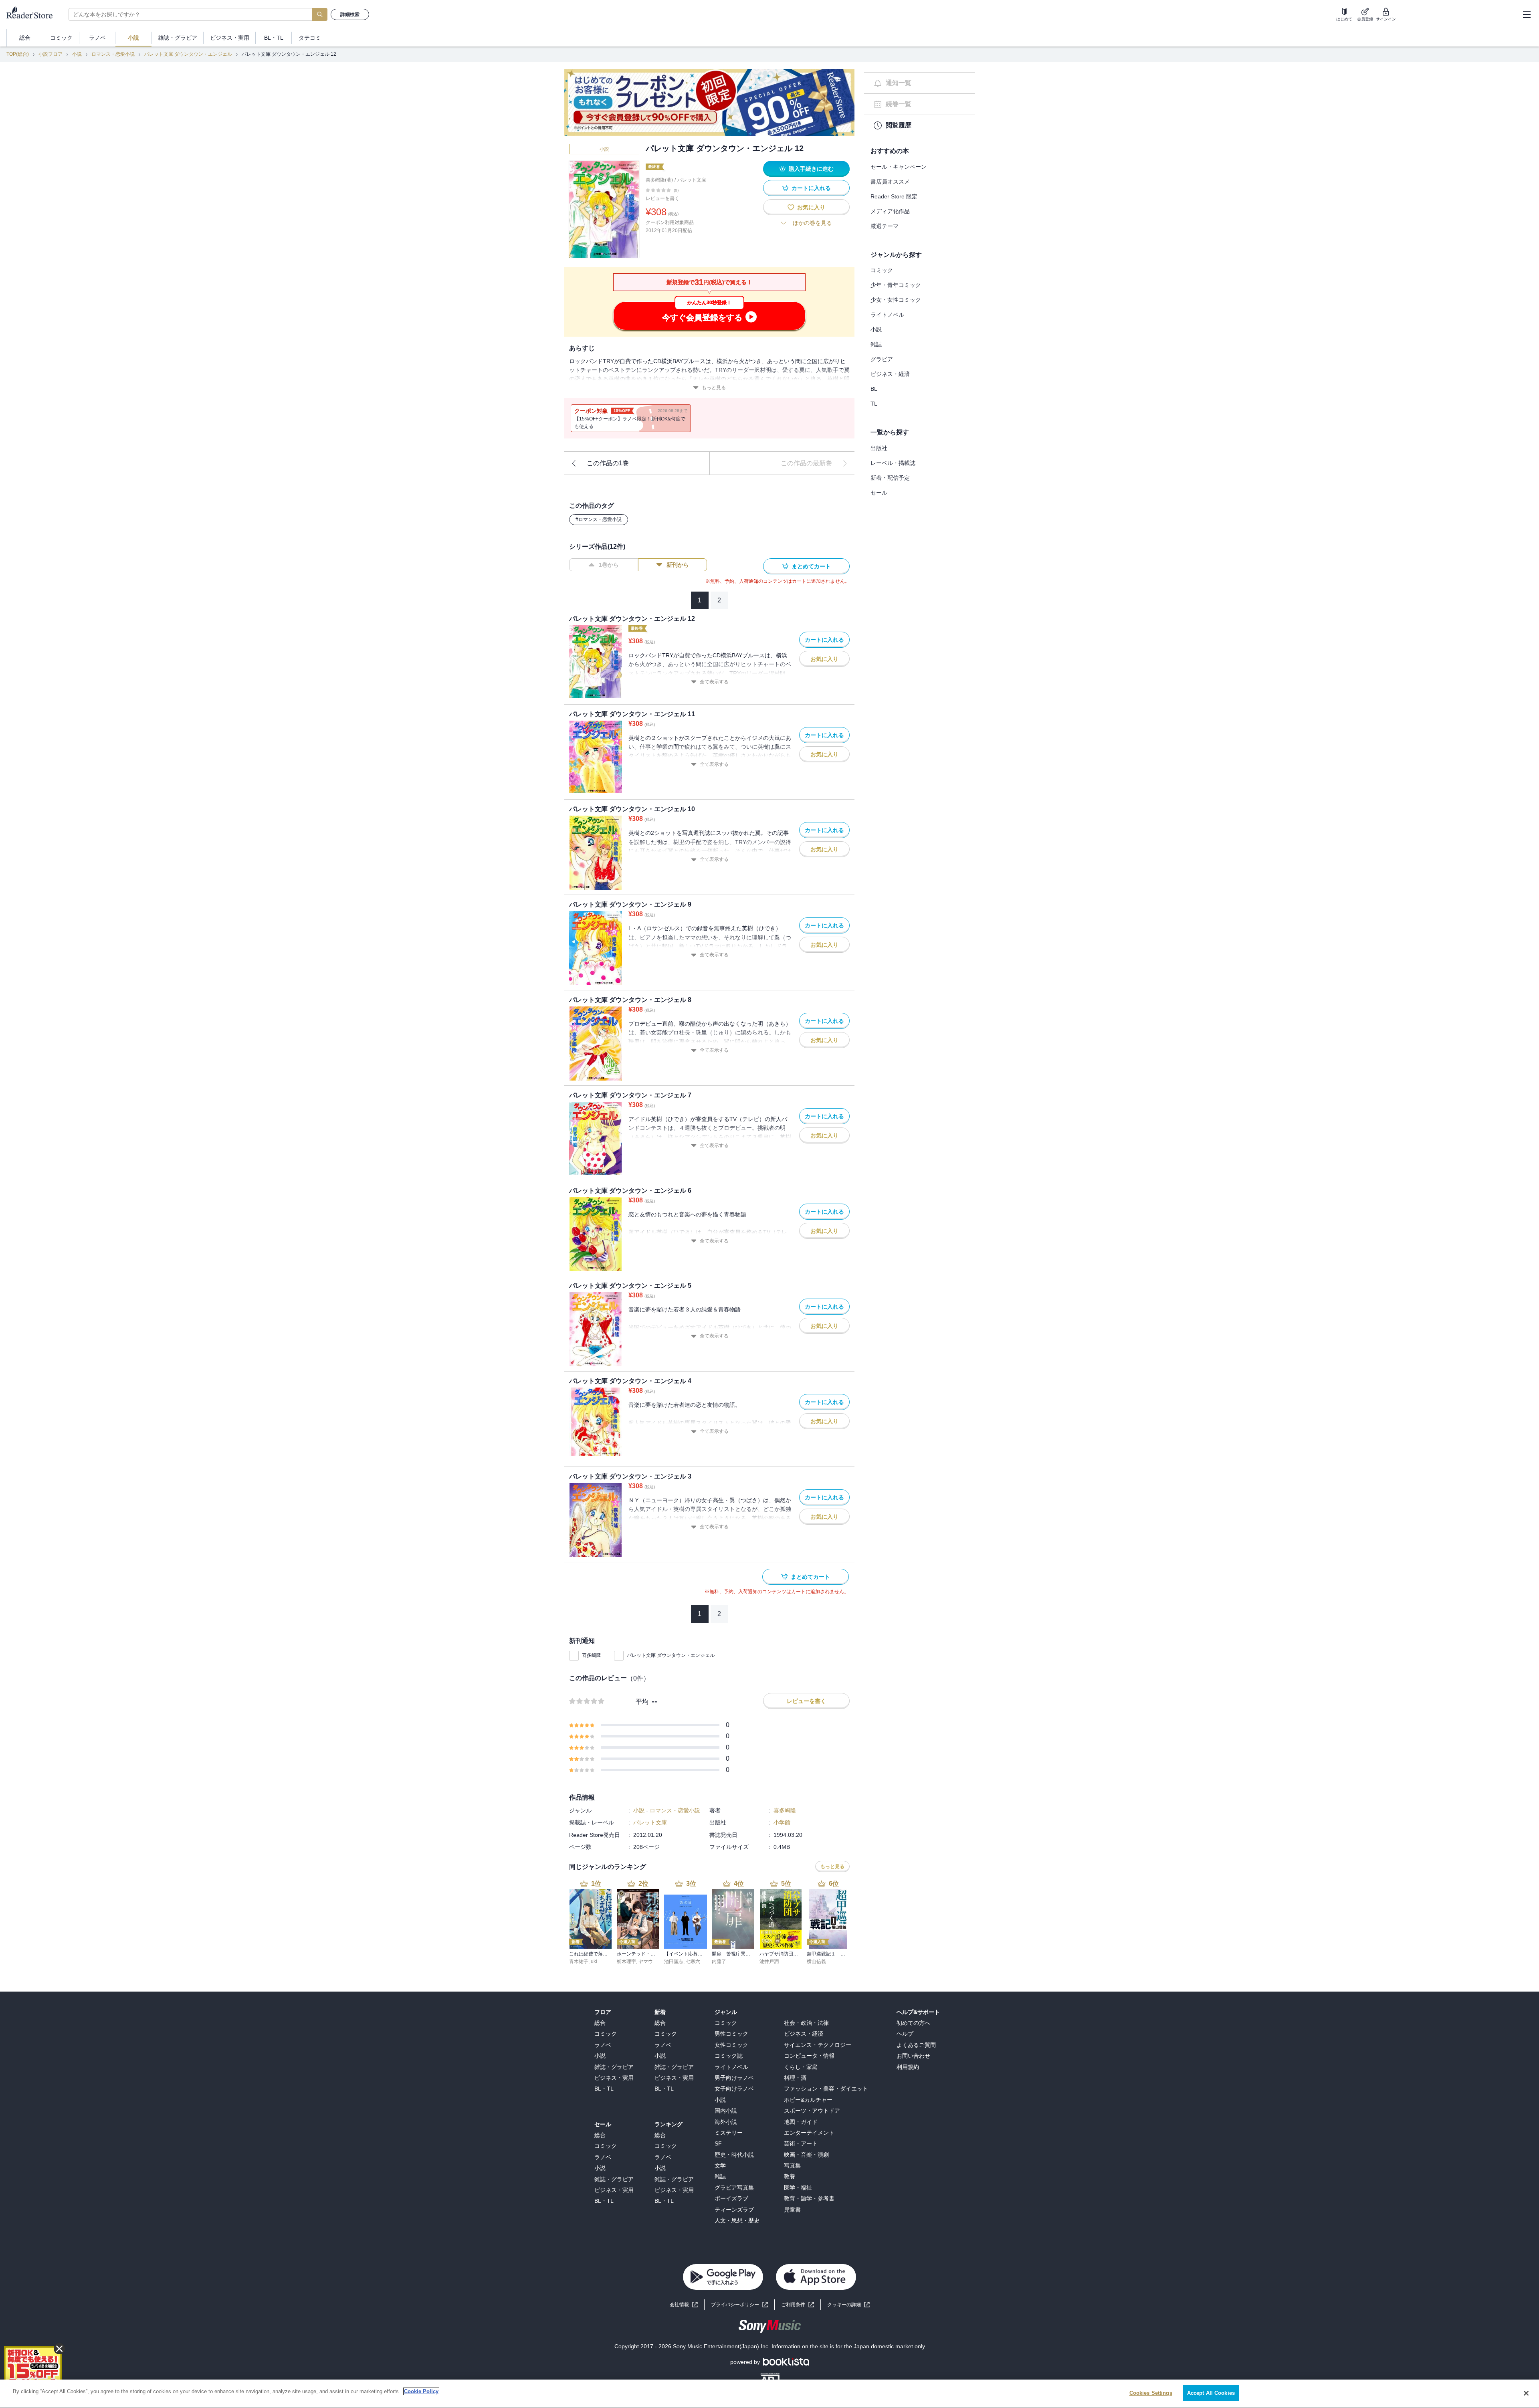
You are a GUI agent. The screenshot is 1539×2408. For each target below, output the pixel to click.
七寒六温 (695, 1962)
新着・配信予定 (890, 478)
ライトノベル (887, 315)
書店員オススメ (890, 182)
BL (874, 389)
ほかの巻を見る (812, 223)
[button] (848, 2305)
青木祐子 (579, 1962)
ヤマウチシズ (653, 1962)
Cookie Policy (421, 2391)
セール (879, 493)
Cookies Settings (1151, 2393)
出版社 (879, 448)
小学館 (782, 1822)
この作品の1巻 (608, 463)
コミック (882, 270)
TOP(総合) (18, 54)
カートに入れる (811, 188)
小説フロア (50, 54)
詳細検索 (350, 14)
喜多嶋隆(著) (659, 180)
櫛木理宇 (626, 1962)
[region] (769, 2394)
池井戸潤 (769, 1962)
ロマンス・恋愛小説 (113, 54)
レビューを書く (662, 198)
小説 (77, 54)
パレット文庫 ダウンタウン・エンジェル (188, 54)
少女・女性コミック (896, 300)
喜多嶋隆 (592, 1655)
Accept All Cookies (1211, 2393)
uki (594, 1962)
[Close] (1526, 2393)
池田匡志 (674, 1962)
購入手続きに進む (811, 169)
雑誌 (876, 344)
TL (874, 404)
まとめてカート (811, 566)
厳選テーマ (885, 226)
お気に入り (811, 207)
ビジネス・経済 (890, 374)
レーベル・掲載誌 (893, 463)
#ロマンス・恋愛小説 (599, 519)
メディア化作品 (890, 211)
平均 (642, 1702)
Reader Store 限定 (894, 196)
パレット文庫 (692, 180)
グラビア (882, 359)
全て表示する (714, 682)
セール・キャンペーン (899, 167)
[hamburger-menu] (1527, 14)
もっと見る (714, 388)
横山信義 (816, 1962)
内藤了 (719, 1962)
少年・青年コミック (896, 285)
